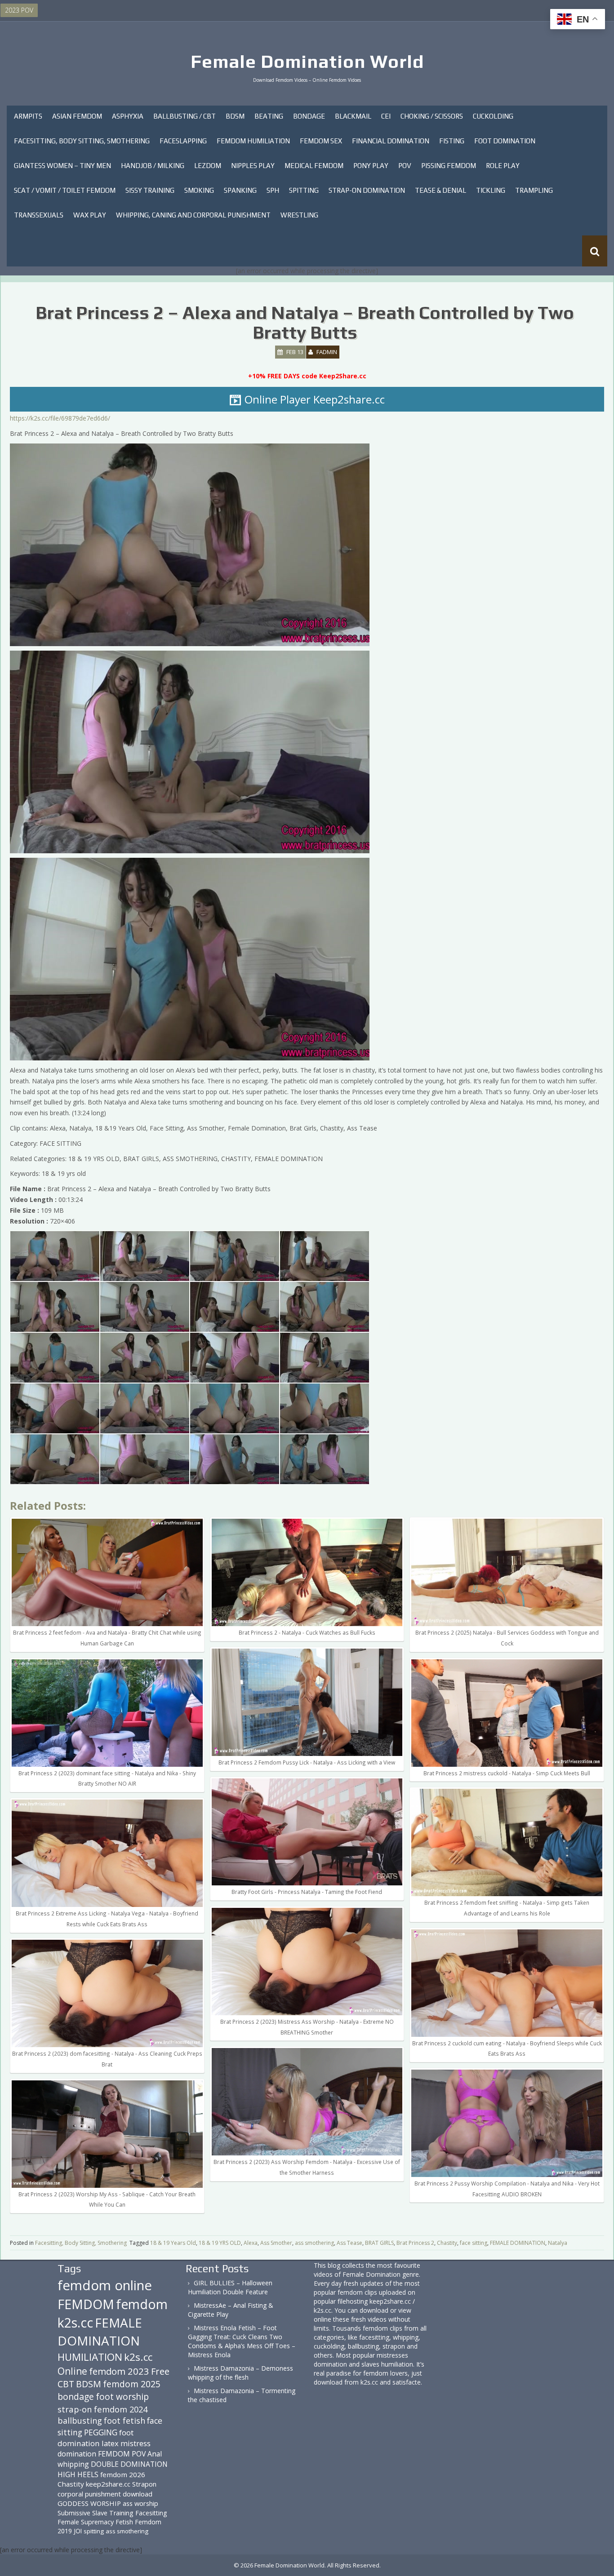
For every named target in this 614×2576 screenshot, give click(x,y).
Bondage (309, 116)
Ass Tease (349, 2243)
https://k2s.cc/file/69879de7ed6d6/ (60, 418)
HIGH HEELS (78, 2474)
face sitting (474, 2243)
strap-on (75, 2409)
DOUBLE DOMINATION (129, 2464)
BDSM (235, 116)
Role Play (503, 166)
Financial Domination (391, 141)
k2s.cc (138, 2357)
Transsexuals (39, 215)
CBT (66, 2384)
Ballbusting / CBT (185, 116)
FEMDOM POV (122, 2454)
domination (77, 2454)
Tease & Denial (440, 190)
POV (405, 166)
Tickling (491, 190)
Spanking (240, 190)
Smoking (199, 190)
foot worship (122, 2397)
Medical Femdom (314, 166)
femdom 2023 (119, 2371)
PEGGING (101, 2432)
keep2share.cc (108, 2484)
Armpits (28, 116)
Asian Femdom (77, 116)
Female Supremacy (86, 2522)
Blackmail (353, 116)
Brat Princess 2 (415, 2243)
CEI (386, 116)
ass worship (140, 2503)
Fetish (124, 2522)
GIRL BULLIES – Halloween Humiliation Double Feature (230, 2287)
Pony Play (371, 166)
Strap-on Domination (367, 190)
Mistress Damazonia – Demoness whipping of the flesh (240, 2373)
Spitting (304, 190)
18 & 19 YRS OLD (220, 2243)
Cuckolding (493, 116)
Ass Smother (276, 2243)
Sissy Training (150, 190)
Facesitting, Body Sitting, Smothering (82, 141)
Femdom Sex (321, 141)
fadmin (327, 352)
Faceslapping (183, 141)
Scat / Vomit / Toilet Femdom (65, 190)
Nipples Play (253, 166)
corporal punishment (89, 2494)
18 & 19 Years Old (173, 2243)
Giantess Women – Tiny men (62, 166)
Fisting (452, 141)
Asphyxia (128, 116)
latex (110, 2443)
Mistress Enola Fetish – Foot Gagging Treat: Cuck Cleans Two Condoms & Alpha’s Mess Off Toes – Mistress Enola (242, 2341)
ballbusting (80, 2421)
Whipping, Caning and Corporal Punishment (193, 215)
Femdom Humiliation (253, 141)
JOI (78, 2531)
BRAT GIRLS (379, 2243)
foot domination (96, 2438)
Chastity (447, 2243)
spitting (94, 2531)
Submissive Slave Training (96, 2513)
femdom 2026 (123, 2474)
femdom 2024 (121, 2409)
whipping (73, 2464)
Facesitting (151, 2513)
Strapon (144, 2484)
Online (72, 2371)
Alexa (251, 2243)
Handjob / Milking (153, 166)
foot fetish (125, 2421)
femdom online (105, 2285)
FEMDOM (86, 2304)
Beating (269, 116)
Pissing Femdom (449, 166)
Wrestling (299, 215)
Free (160, 2371)
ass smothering (314, 2243)
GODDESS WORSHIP (89, 2503)
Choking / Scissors (432, 116)
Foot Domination (505, 141)
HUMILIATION (90, 2357)
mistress (136, 2443)
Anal (155, 2454)
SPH (273, 190)
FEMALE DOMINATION (518, 2243)
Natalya (558, 2243)
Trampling (534, 190)
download (138, 2494)
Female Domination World (307, 62)
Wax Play (90, 215)
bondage (76, 2396)
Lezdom (208, 166)
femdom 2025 (132, 2384)
